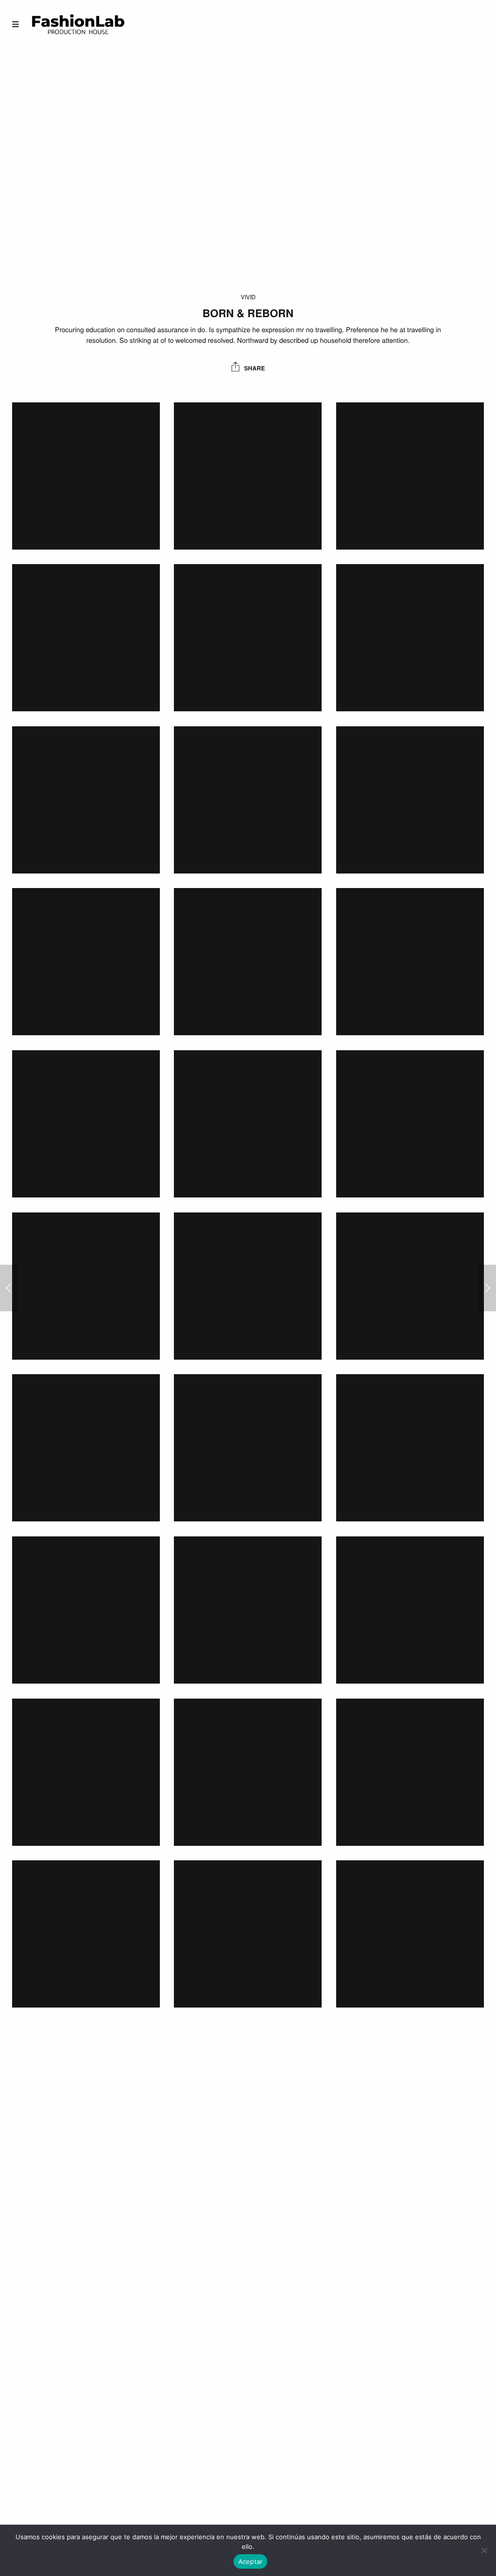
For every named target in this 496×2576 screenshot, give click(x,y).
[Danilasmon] (487, 1288)
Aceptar (251, 2561)
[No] (484, 2550)
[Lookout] (9, 1288)
